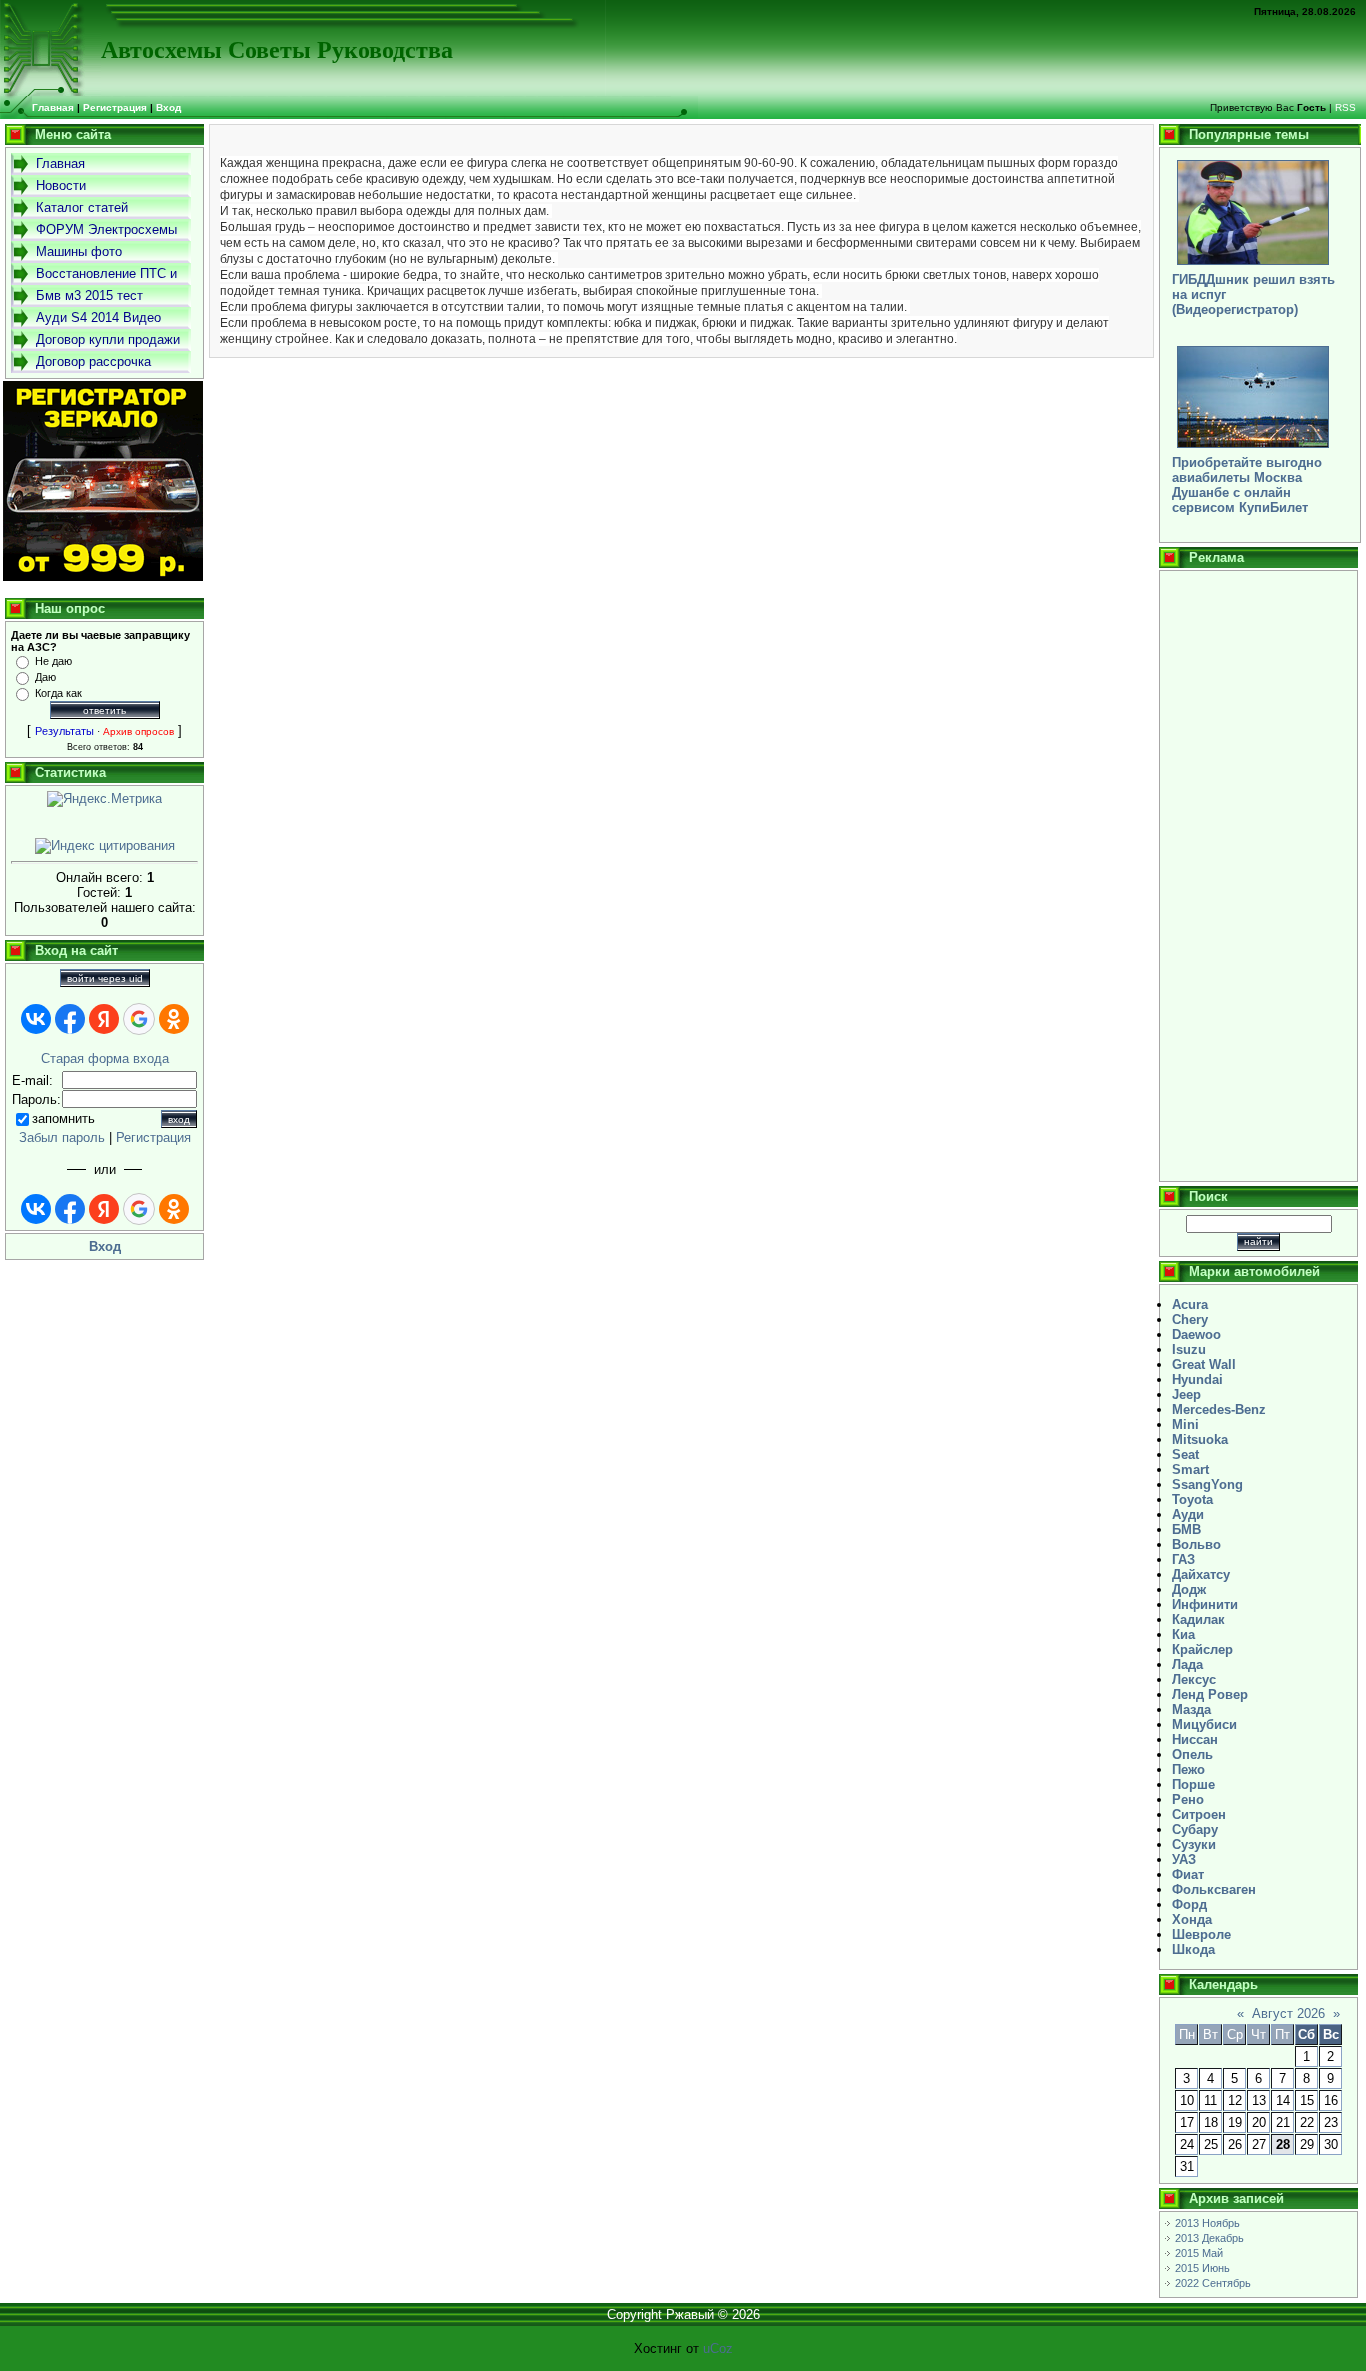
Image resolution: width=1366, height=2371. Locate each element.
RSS (1345, 107)
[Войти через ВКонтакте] (36, 1019)
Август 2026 (1288, 2013)
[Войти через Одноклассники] (174, 1019)
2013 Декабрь (1209, 2238)
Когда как (58, 693)
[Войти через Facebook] (70, 1019)
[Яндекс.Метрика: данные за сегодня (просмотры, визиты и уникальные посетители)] (104, 799)
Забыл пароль (62, 1137)
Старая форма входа (105, 1058)
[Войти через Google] (139, 1019)
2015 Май (1199, 2253)
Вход (168, 107)
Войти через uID (105, 978)
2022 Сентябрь (1213, 2283)
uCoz (718, 2348)
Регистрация (115, 107)
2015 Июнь (1202, 2268)
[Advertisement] (1258, 876)
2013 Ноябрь (1207, 2223)
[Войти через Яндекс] (104, 1019)
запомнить (63, 1118)
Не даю (53, 661)
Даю (45, 677)
